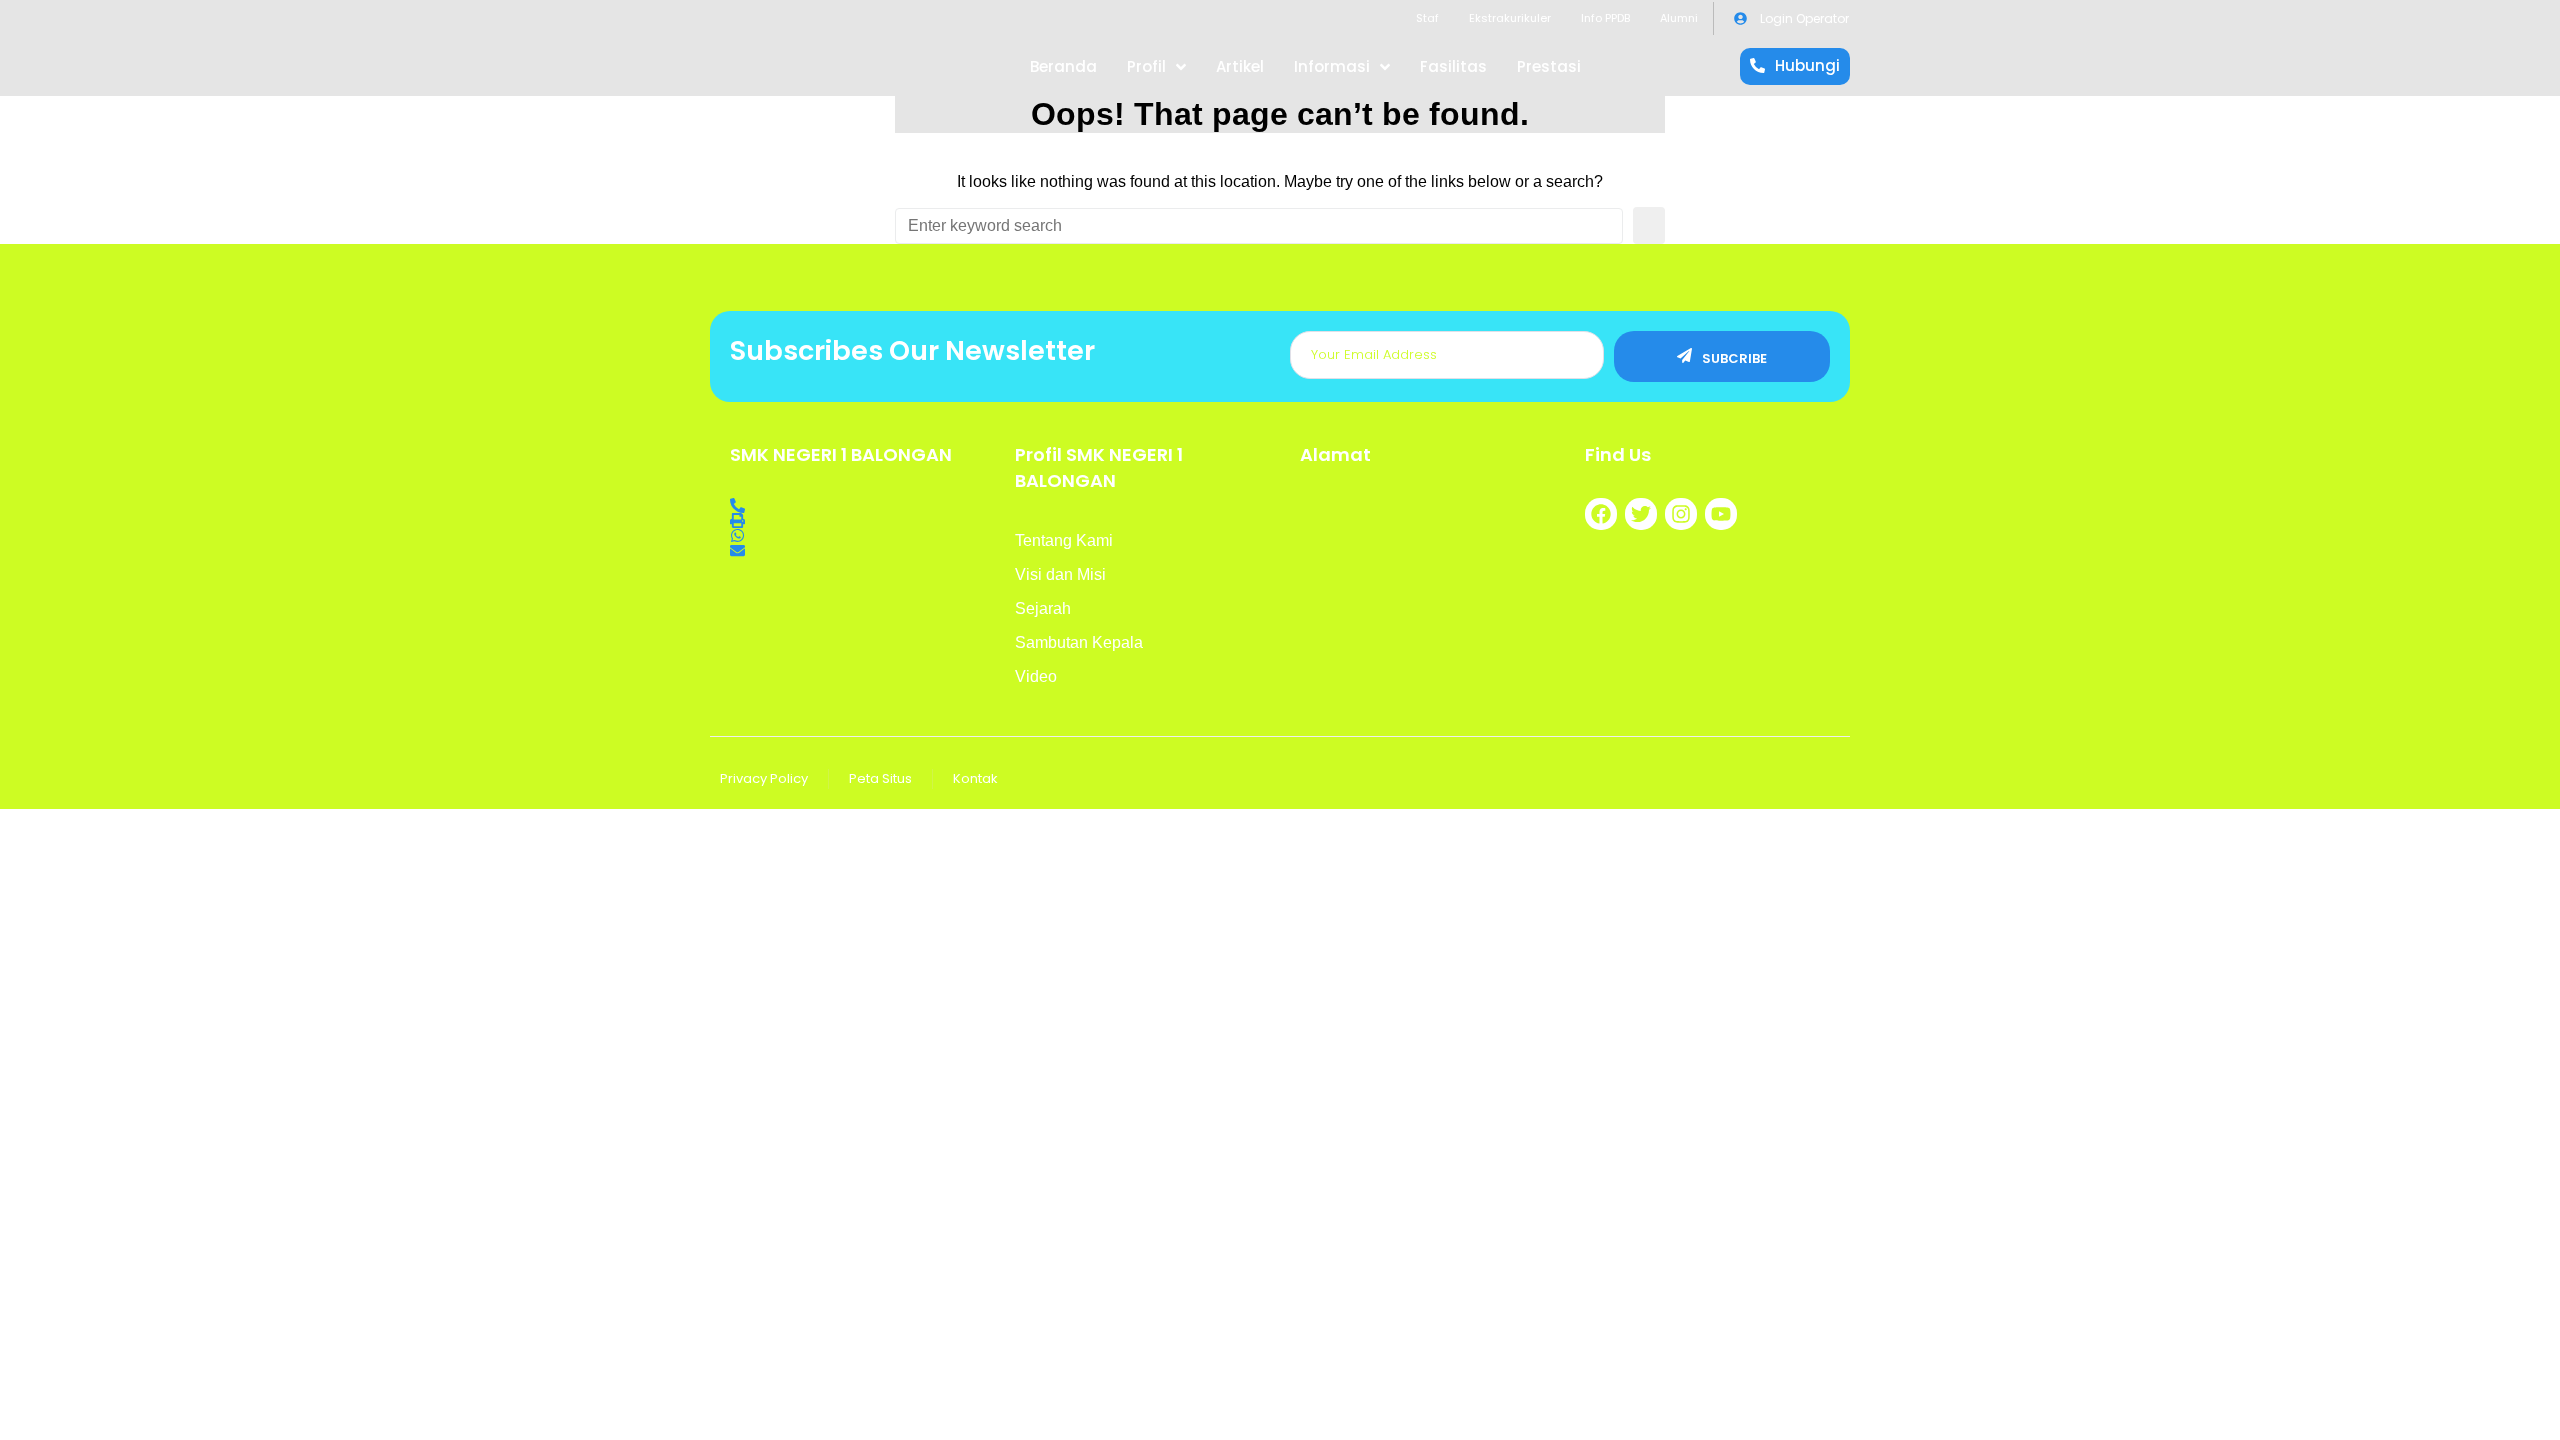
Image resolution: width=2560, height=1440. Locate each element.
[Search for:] (1259, 226)
